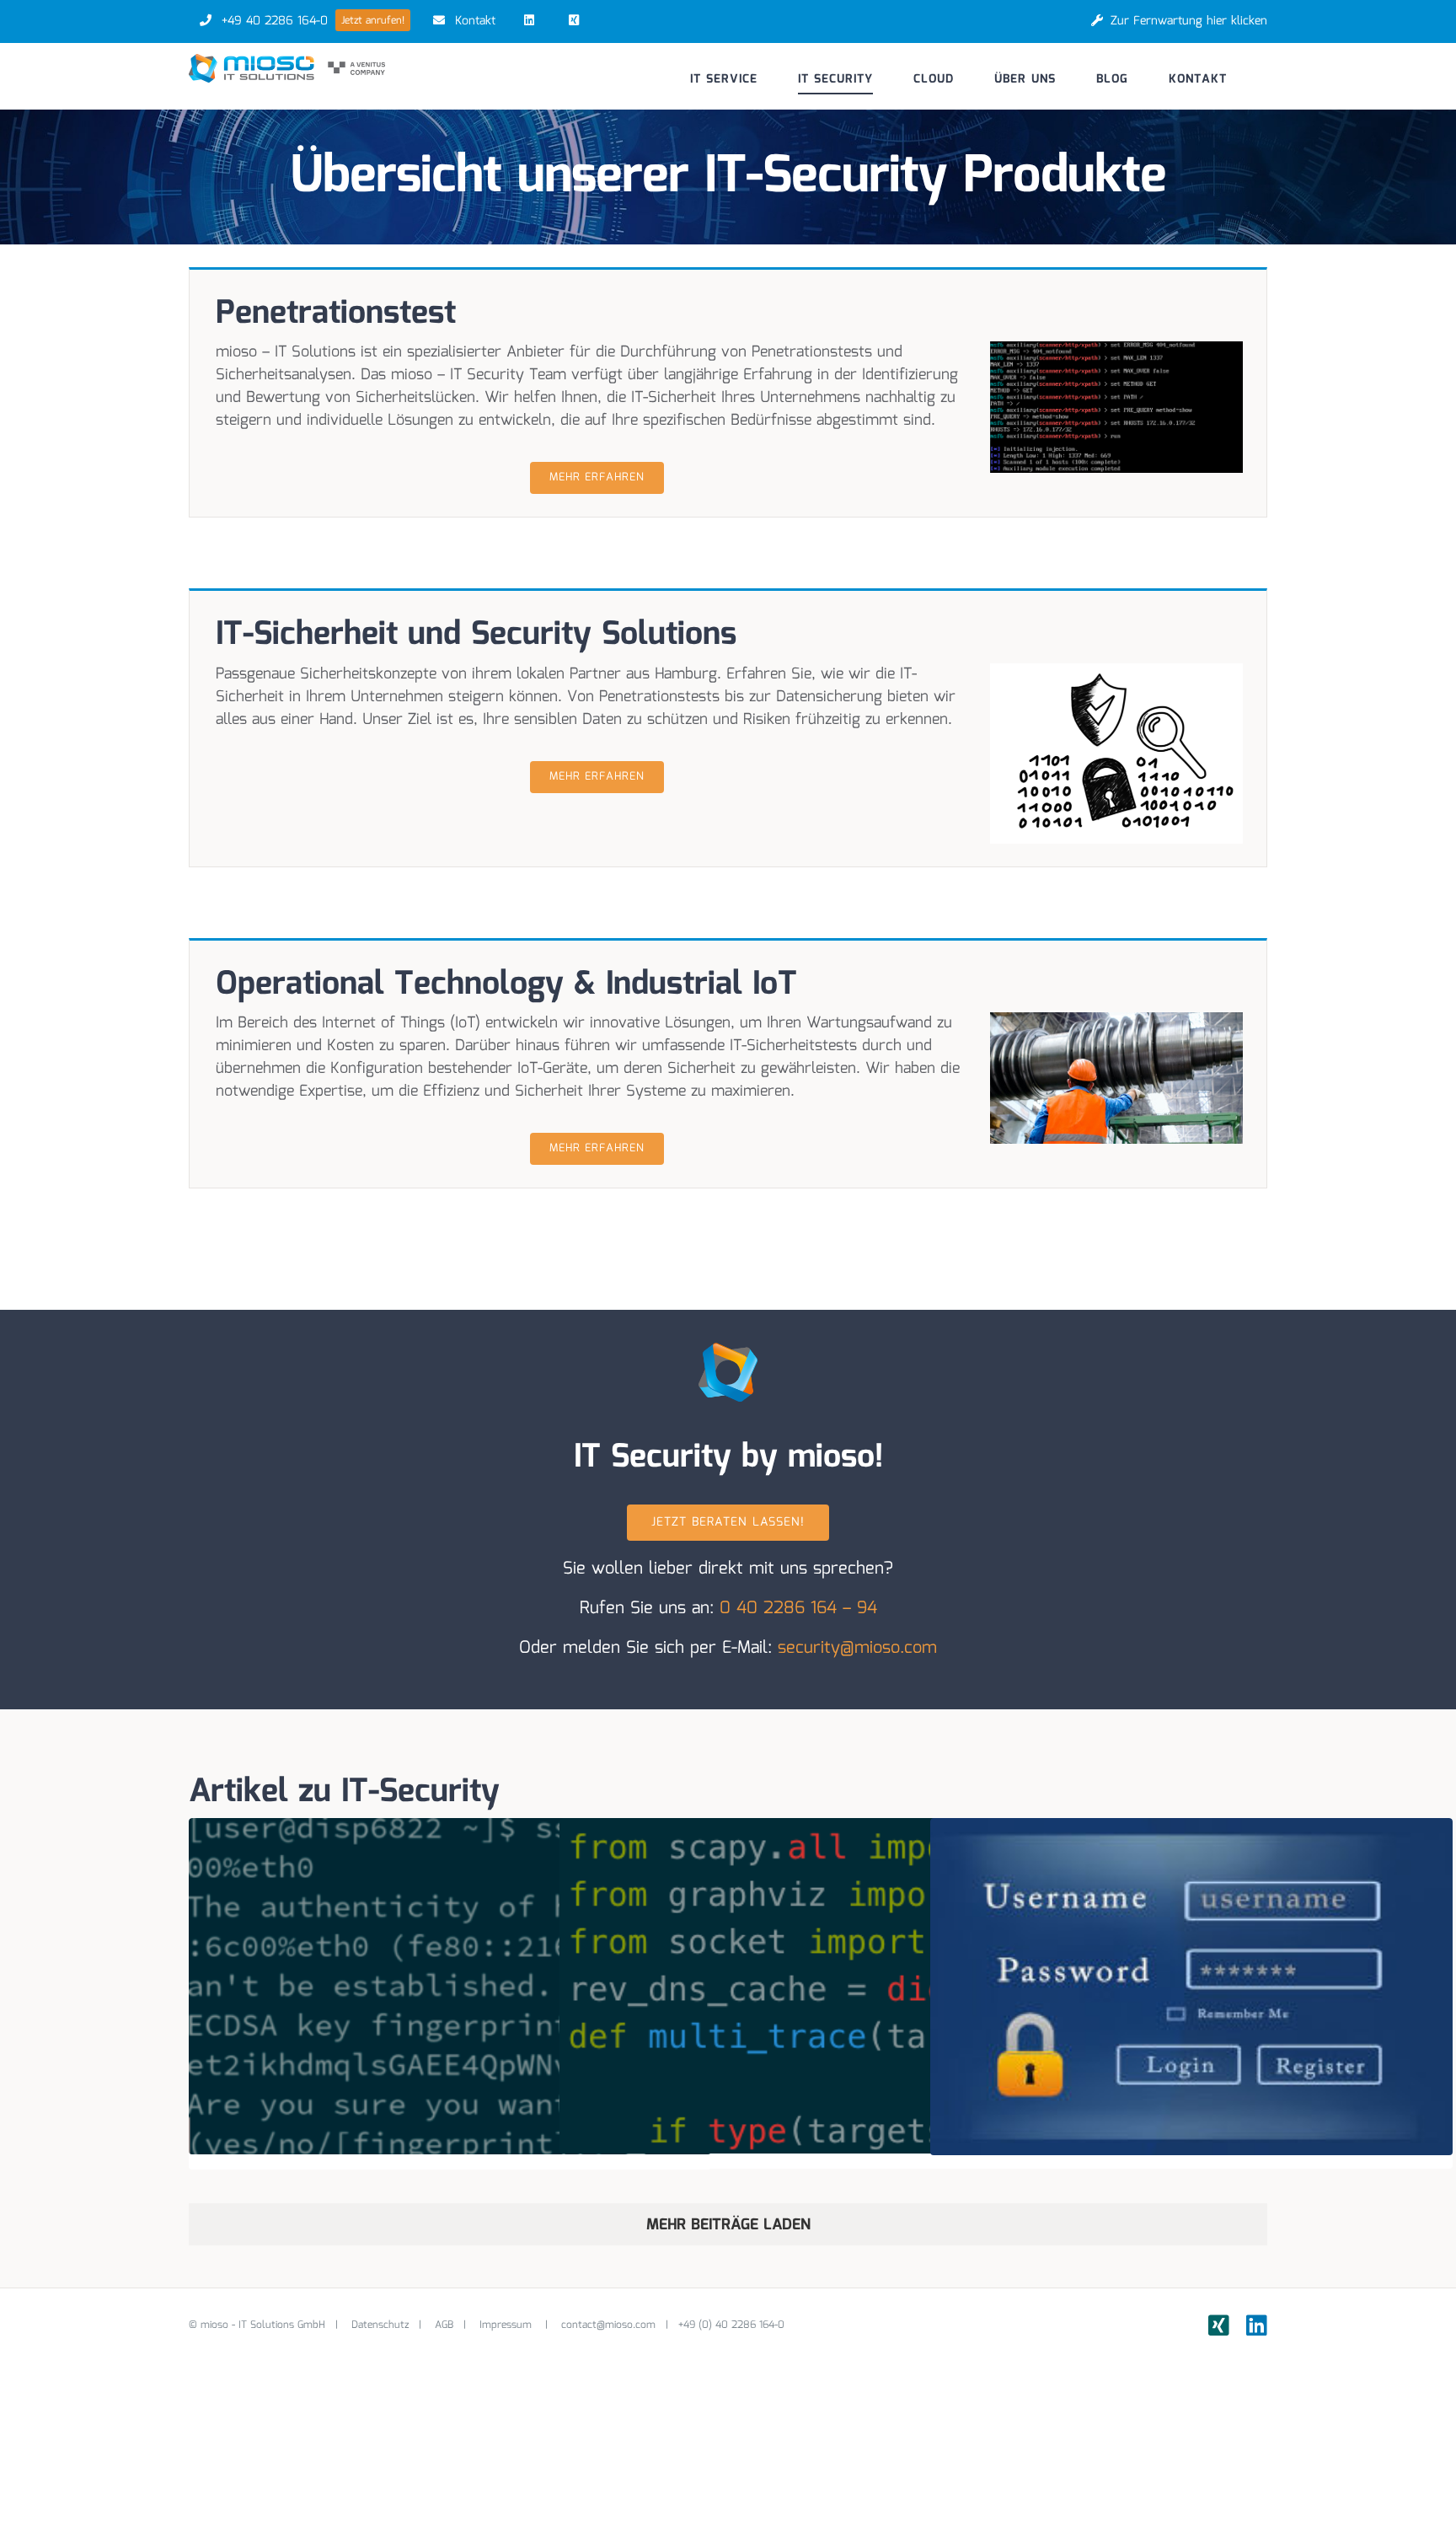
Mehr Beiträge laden (728, 2225)
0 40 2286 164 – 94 (798, 1608)
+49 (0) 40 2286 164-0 (731, 2325)
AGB (444, 2325)
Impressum (507, 2325)
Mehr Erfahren (597, 477)
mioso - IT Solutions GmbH (263, 2325)
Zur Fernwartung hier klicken (1189, 21)
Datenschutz (380, 2325)
